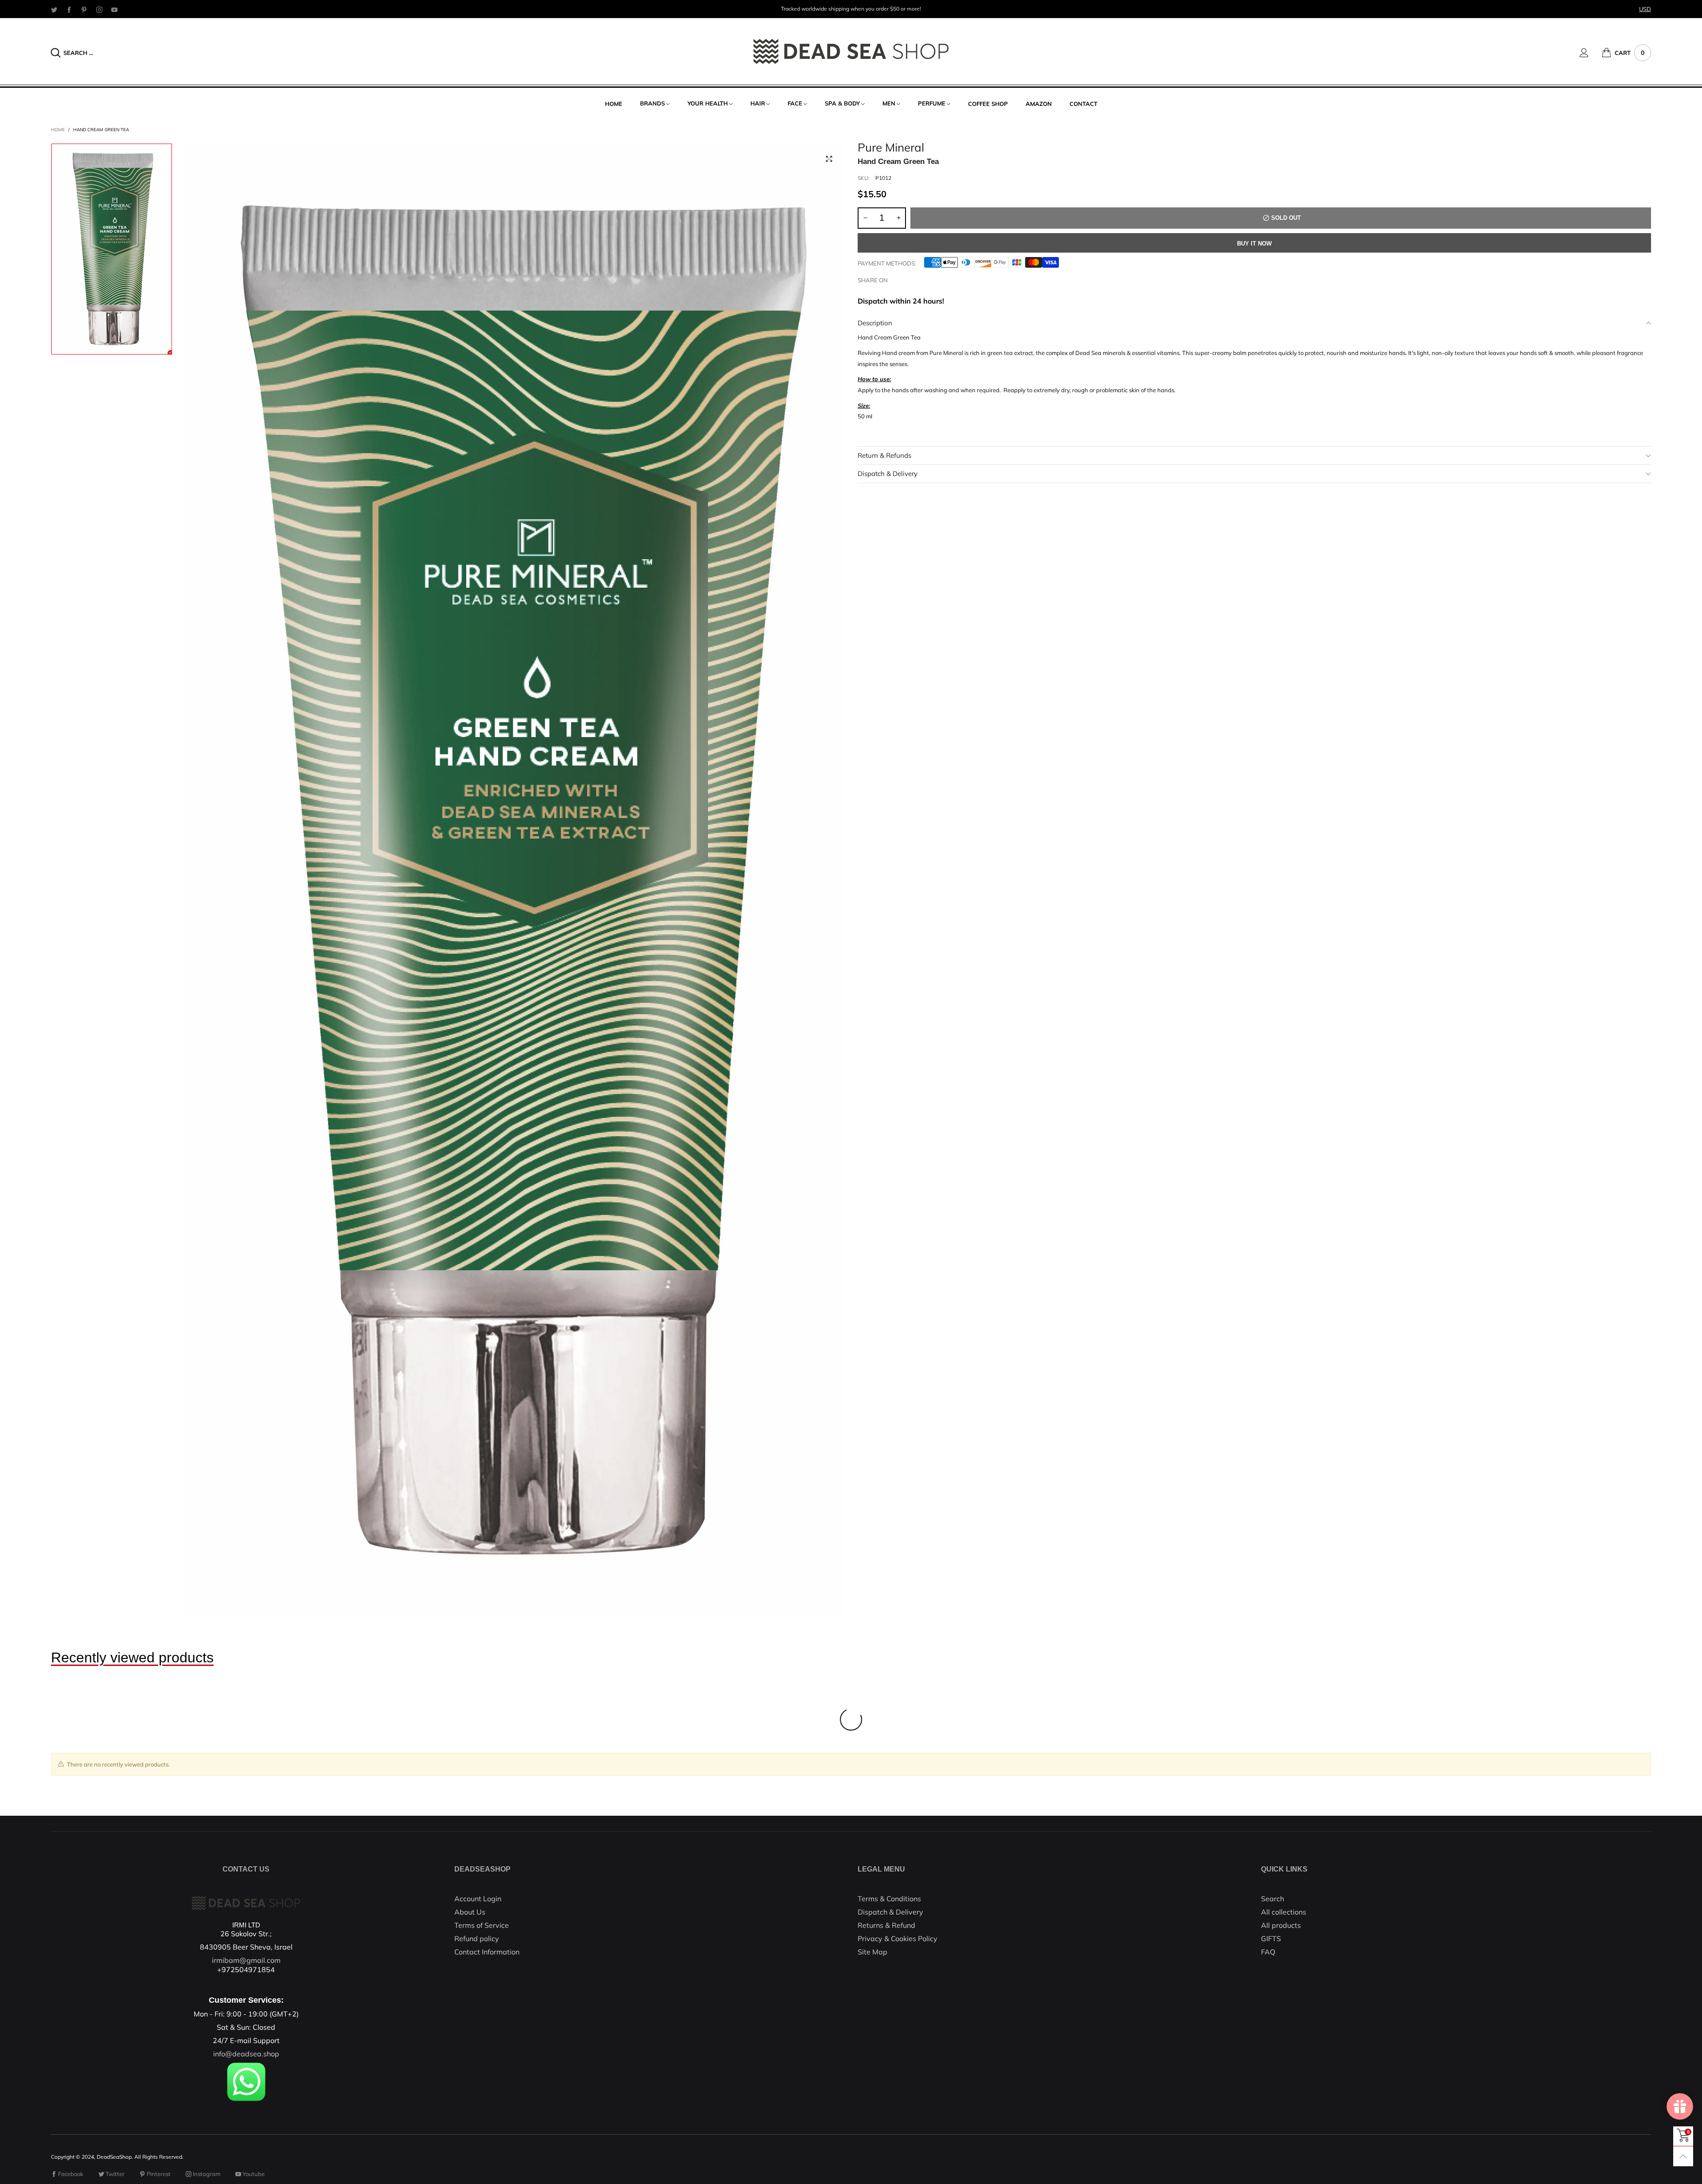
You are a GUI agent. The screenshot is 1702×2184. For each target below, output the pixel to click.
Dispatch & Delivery (888, 474)
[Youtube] (114, 9)
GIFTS (1271, 1938)
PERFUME (932, 103)
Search (1273, 1899)
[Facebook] (69, 9)
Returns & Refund (886, 1925)
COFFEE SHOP (988, 104)
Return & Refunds (884, 455)
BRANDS (652, 103)
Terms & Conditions (889, 1899)
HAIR (758, 103)
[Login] (1591, 53)
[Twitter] (54, 9)
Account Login (478, 1899)
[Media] (829, 159)
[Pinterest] (84, 9)
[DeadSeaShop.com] (851, 51)
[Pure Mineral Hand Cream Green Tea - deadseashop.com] (515, 881)
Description (875, 323)
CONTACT (1083, 104)
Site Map (872, 1952)
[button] (865, 218)
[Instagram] (99, 9)
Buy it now (1254, 244)
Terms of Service (482, 1925)
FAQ (1268, 1952)
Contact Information (487, 1952)
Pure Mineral (891, 148)
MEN (889, 103)
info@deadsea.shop (246, 2054)
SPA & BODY (842, 103)
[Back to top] (1683, 2156)
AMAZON (1039, 104)
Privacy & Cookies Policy (898, 1938)
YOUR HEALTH (708, 103)
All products (1281, 1925)
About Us (470, 1912)
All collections (1284, 1912)
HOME (614, 104)
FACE (795, 103)
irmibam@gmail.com (246, 1960)
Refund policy (477, 1938)
